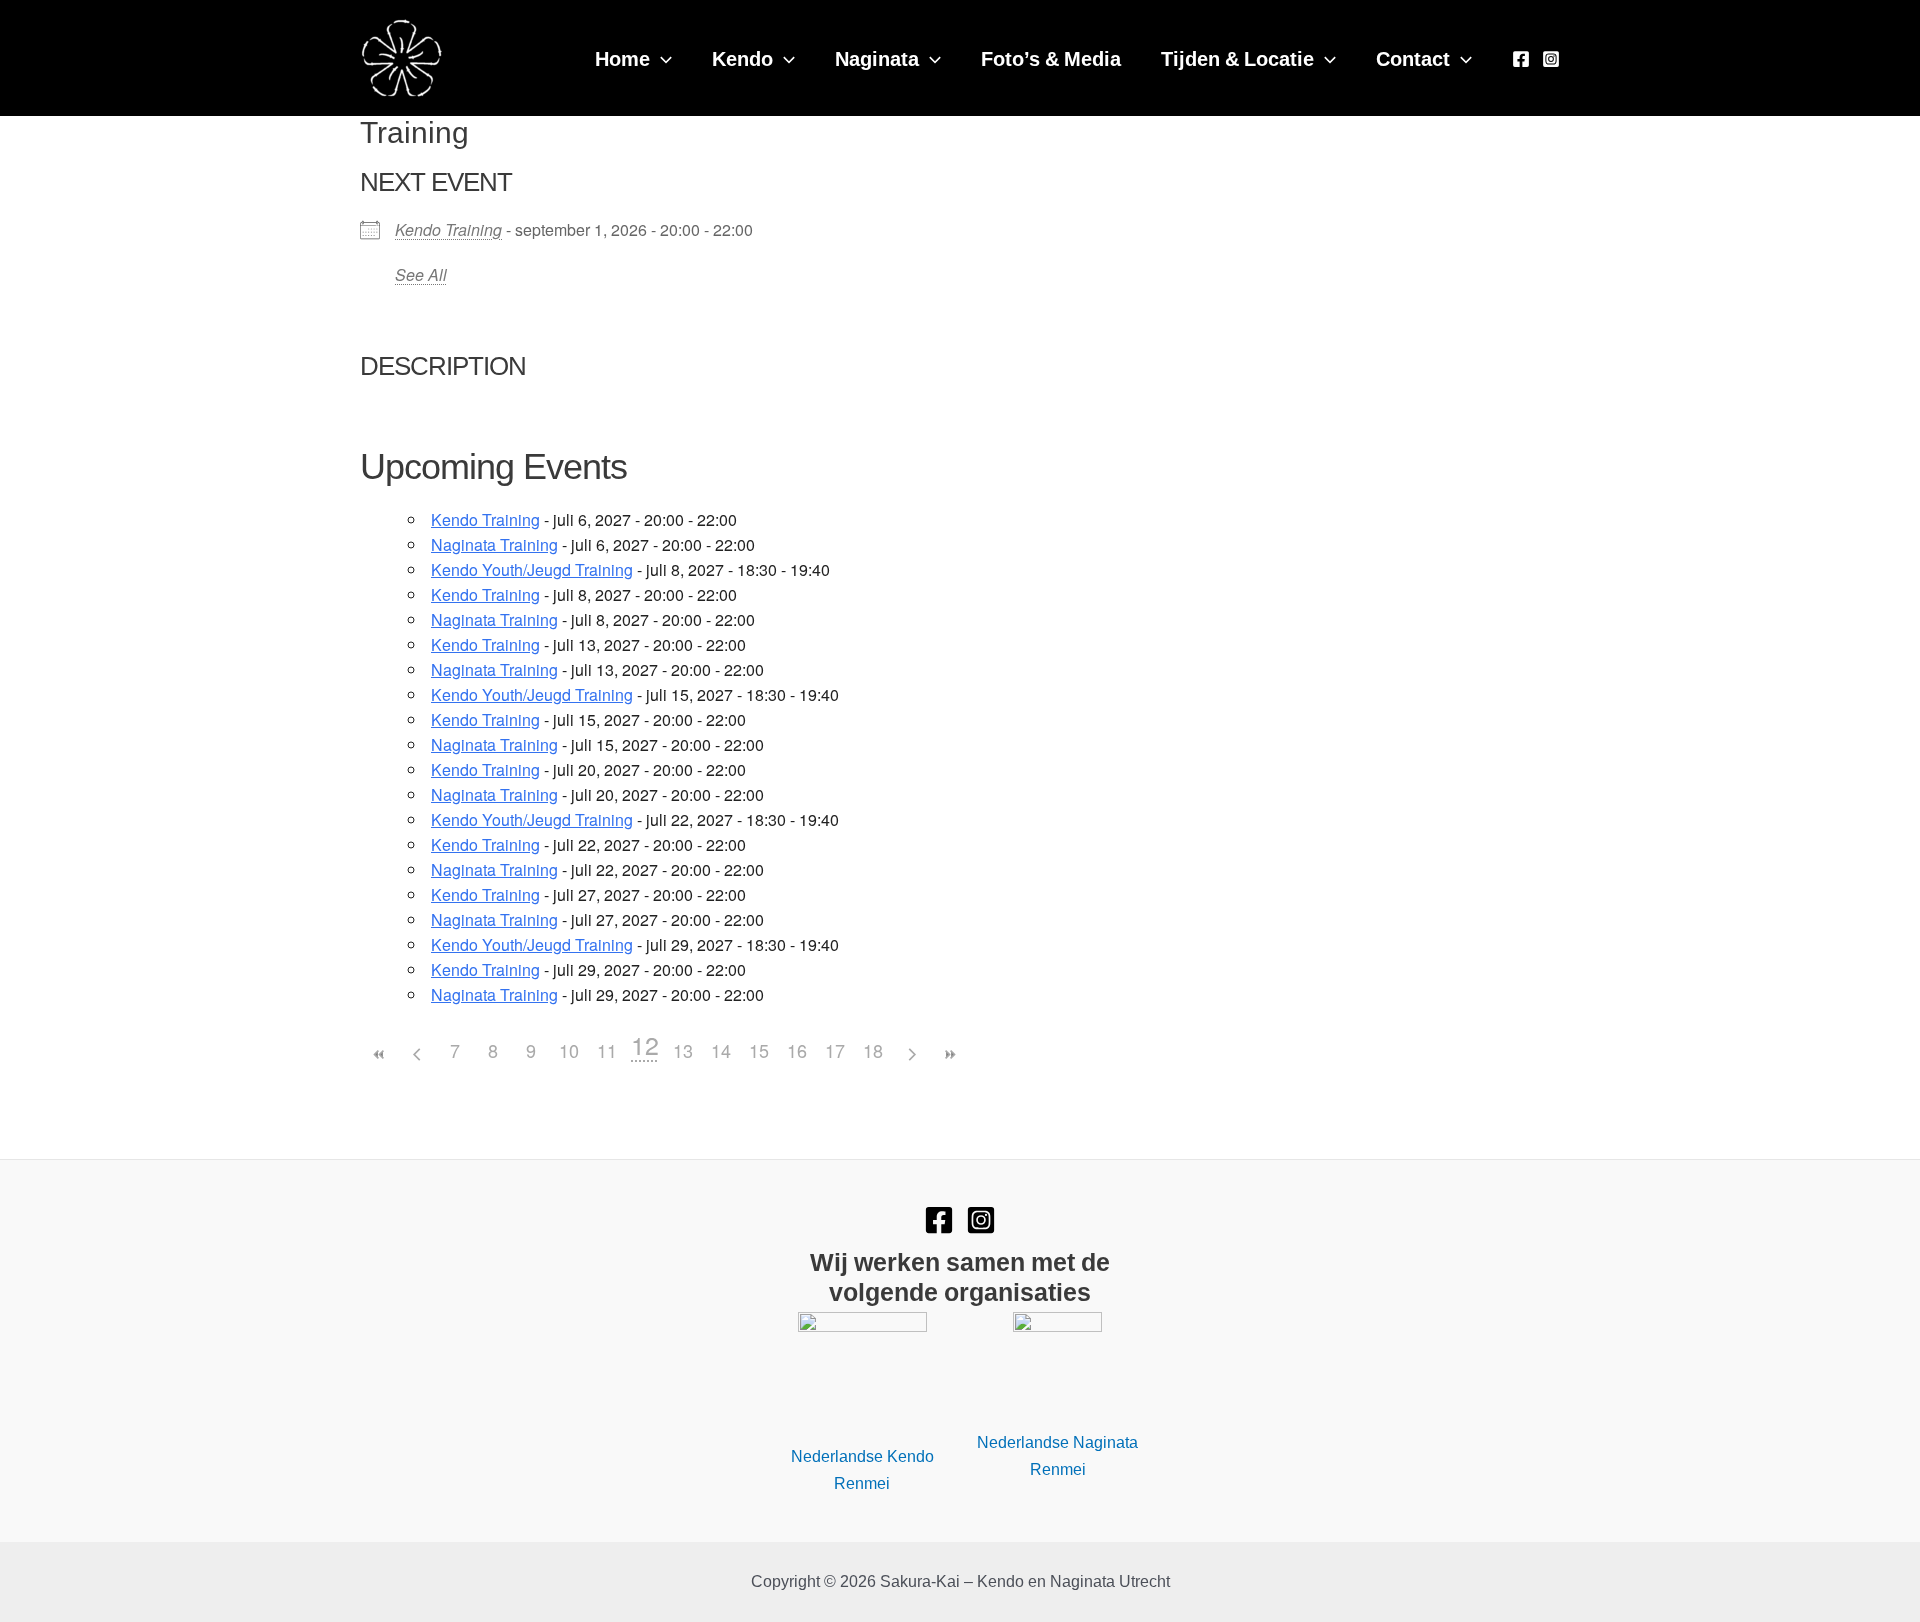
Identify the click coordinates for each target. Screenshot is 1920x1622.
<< (379, 1054)
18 (873, 1050)
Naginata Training (494, 544)
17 (835, 1050)
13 (683, 1050)
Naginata (877, 57)
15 (759, 1050)
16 (797, 1050)
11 (607, 1050)
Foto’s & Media (1051, 57)
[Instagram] (1551, 59)
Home (622, 57)
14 (721, 1050)
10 (569, 1050)
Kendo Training (448, 229)
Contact (1413, 57)
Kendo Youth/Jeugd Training (532, 569)
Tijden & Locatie (1237, 57)
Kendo (742, 57)
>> (949, 1054)
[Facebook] (1521, 59)
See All (421, 274)
